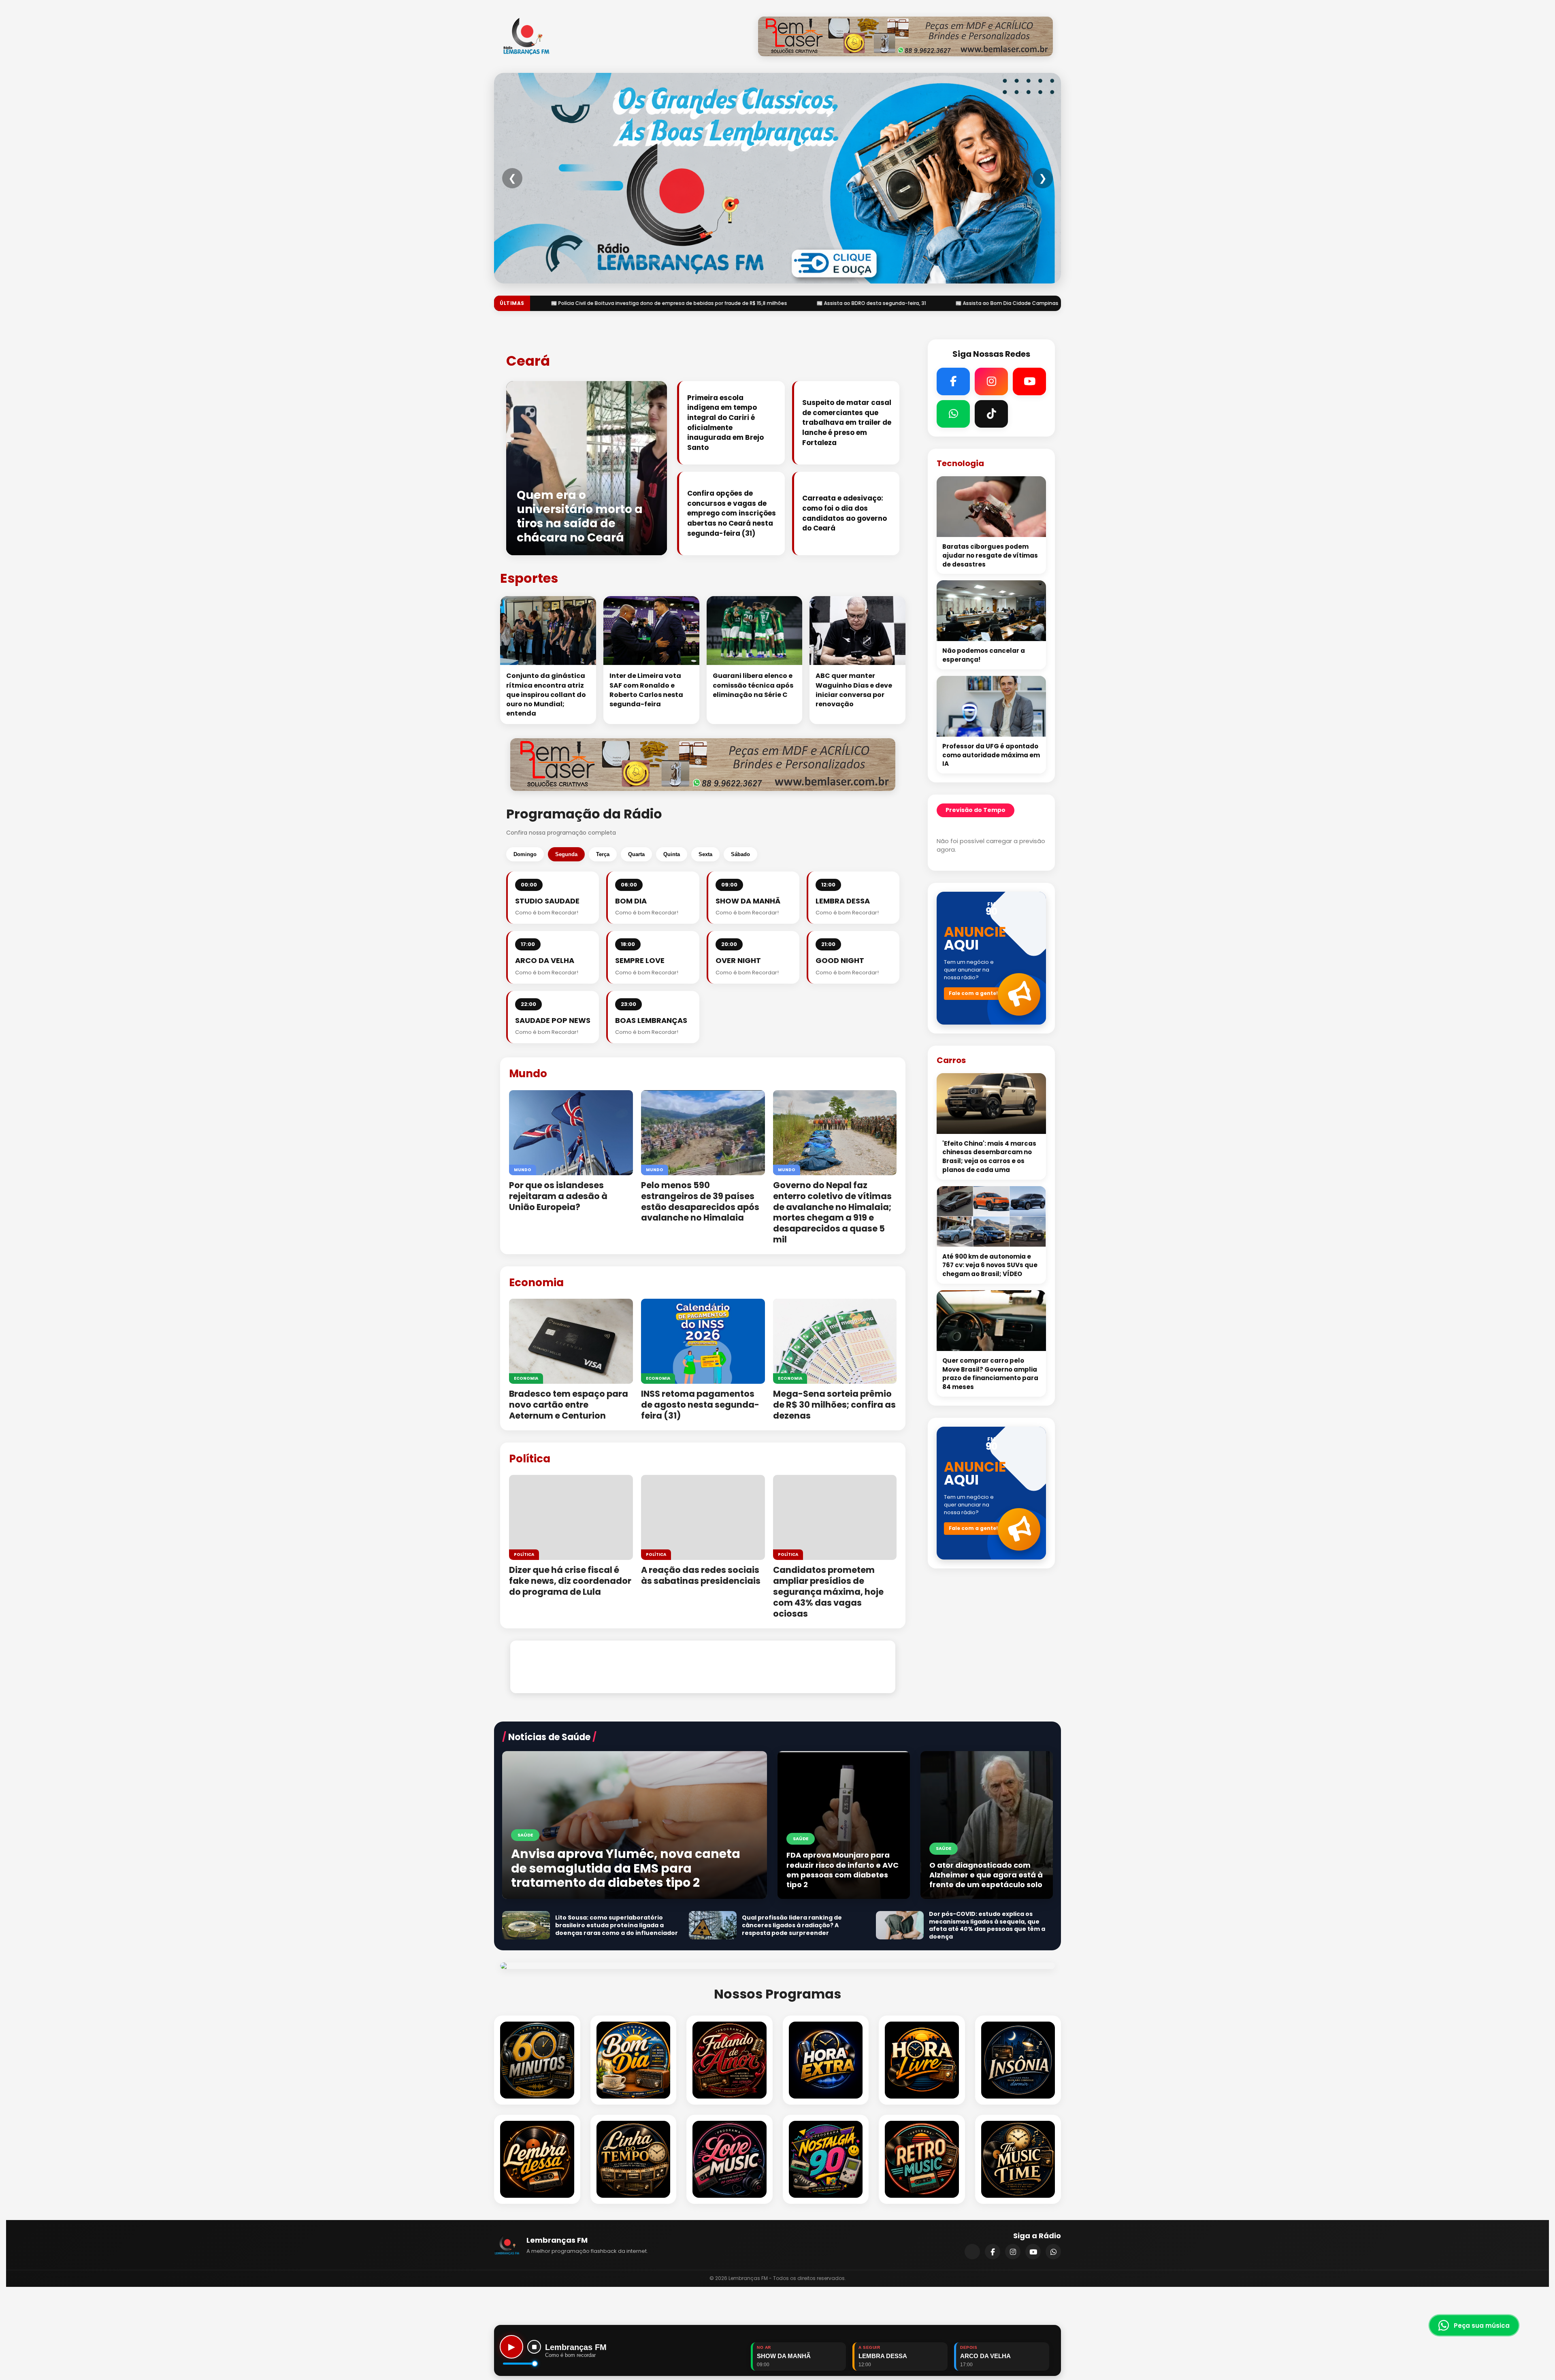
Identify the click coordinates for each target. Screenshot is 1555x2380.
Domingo (525, 854)
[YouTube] (1033, 2252)
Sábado (740, 854)
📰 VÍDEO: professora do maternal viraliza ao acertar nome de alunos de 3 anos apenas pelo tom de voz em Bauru (1033, 303)
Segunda (566, 854)
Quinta (672, 854)
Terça (603, 854)
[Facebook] (993, 2252)
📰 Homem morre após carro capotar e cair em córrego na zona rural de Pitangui (762, 303)
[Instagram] (1013, 2252)
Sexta (705, 854)
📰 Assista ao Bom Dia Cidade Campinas (581, 303)
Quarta (636, 854)
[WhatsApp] (1053, 2252)
